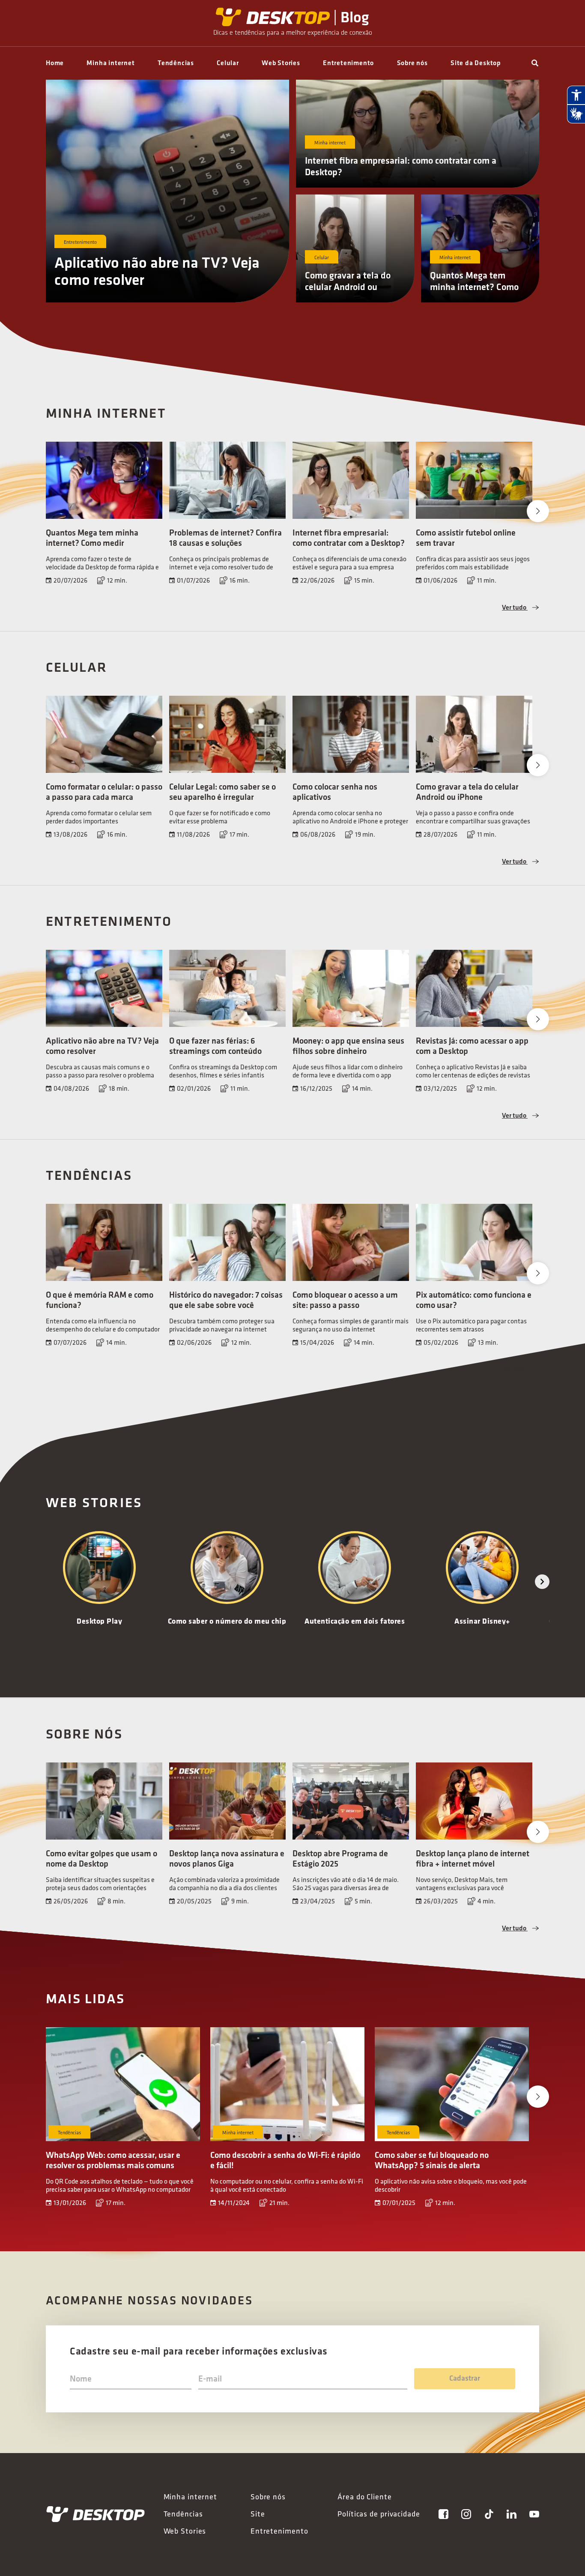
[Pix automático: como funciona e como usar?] (474, 1242)
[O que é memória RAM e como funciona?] (104, 1242)
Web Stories (281, 63)
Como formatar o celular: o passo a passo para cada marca (104, 792)
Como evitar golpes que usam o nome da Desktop (101, 1858)
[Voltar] (43, 1582)
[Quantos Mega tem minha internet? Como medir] (104, 480)
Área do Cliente (365, 2497)
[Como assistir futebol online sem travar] (474, 480)
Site (258, 2514)
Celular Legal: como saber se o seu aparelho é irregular (222, 792)
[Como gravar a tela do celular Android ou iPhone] (474, 734)
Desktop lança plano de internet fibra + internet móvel (473, 1858)
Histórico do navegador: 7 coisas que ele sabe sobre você (226, 1300)
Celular (228, 63)
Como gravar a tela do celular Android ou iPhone (348, 287)
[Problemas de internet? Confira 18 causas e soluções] (227, 480)
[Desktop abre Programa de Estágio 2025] (351, 1801)
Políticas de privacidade (379, 2514)
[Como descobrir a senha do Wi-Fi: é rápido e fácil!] (287, 2084)
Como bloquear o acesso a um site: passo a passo (345, 1300)
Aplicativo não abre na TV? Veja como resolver (157, 271)
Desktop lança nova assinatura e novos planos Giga (227, 1858)
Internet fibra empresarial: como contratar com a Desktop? (401, 166)
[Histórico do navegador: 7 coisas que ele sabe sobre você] (227, 1242)
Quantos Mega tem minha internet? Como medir (474, 287)
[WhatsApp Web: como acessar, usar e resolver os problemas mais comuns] (123, 2084)
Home (55, 63)
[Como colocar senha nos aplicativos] (351, 734)
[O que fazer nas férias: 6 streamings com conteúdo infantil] (227, 988)
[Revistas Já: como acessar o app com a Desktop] (474, 988)
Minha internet (110, 63)
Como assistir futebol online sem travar (466, 538)
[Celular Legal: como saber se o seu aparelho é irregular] (227, 734)
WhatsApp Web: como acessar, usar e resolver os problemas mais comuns (113, 2160)
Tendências (176, 63)
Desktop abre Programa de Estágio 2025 (340, 1858)
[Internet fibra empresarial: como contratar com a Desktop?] (351, 480)
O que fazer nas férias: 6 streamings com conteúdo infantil (215, 1051)
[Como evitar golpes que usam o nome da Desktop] (104, 1801)
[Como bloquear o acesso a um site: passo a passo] (351, 1242)
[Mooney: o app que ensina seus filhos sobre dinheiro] (351, 988)
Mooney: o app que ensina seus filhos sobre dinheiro (348, 1046)
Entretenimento (348, 63)
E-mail (210, 2379)
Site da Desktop (476, 63)
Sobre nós (412, 63)
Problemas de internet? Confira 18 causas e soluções (225, 538)
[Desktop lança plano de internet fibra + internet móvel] (474, 1801)
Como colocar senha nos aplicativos (335, 792)
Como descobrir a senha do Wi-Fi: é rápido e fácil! (285, 2160)
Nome (81, 2379)
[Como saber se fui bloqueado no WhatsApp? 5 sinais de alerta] (452, 2084)
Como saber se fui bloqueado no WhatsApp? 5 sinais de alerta (432, 2160)
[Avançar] (542, 1582)
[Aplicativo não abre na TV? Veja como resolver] (104, 988)
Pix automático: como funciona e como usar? (474, 1300)
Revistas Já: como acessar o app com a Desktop (472, 1046)
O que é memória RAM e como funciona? (100, 1300)
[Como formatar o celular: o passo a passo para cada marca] (104, 734)
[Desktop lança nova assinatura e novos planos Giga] (227, 1801)
